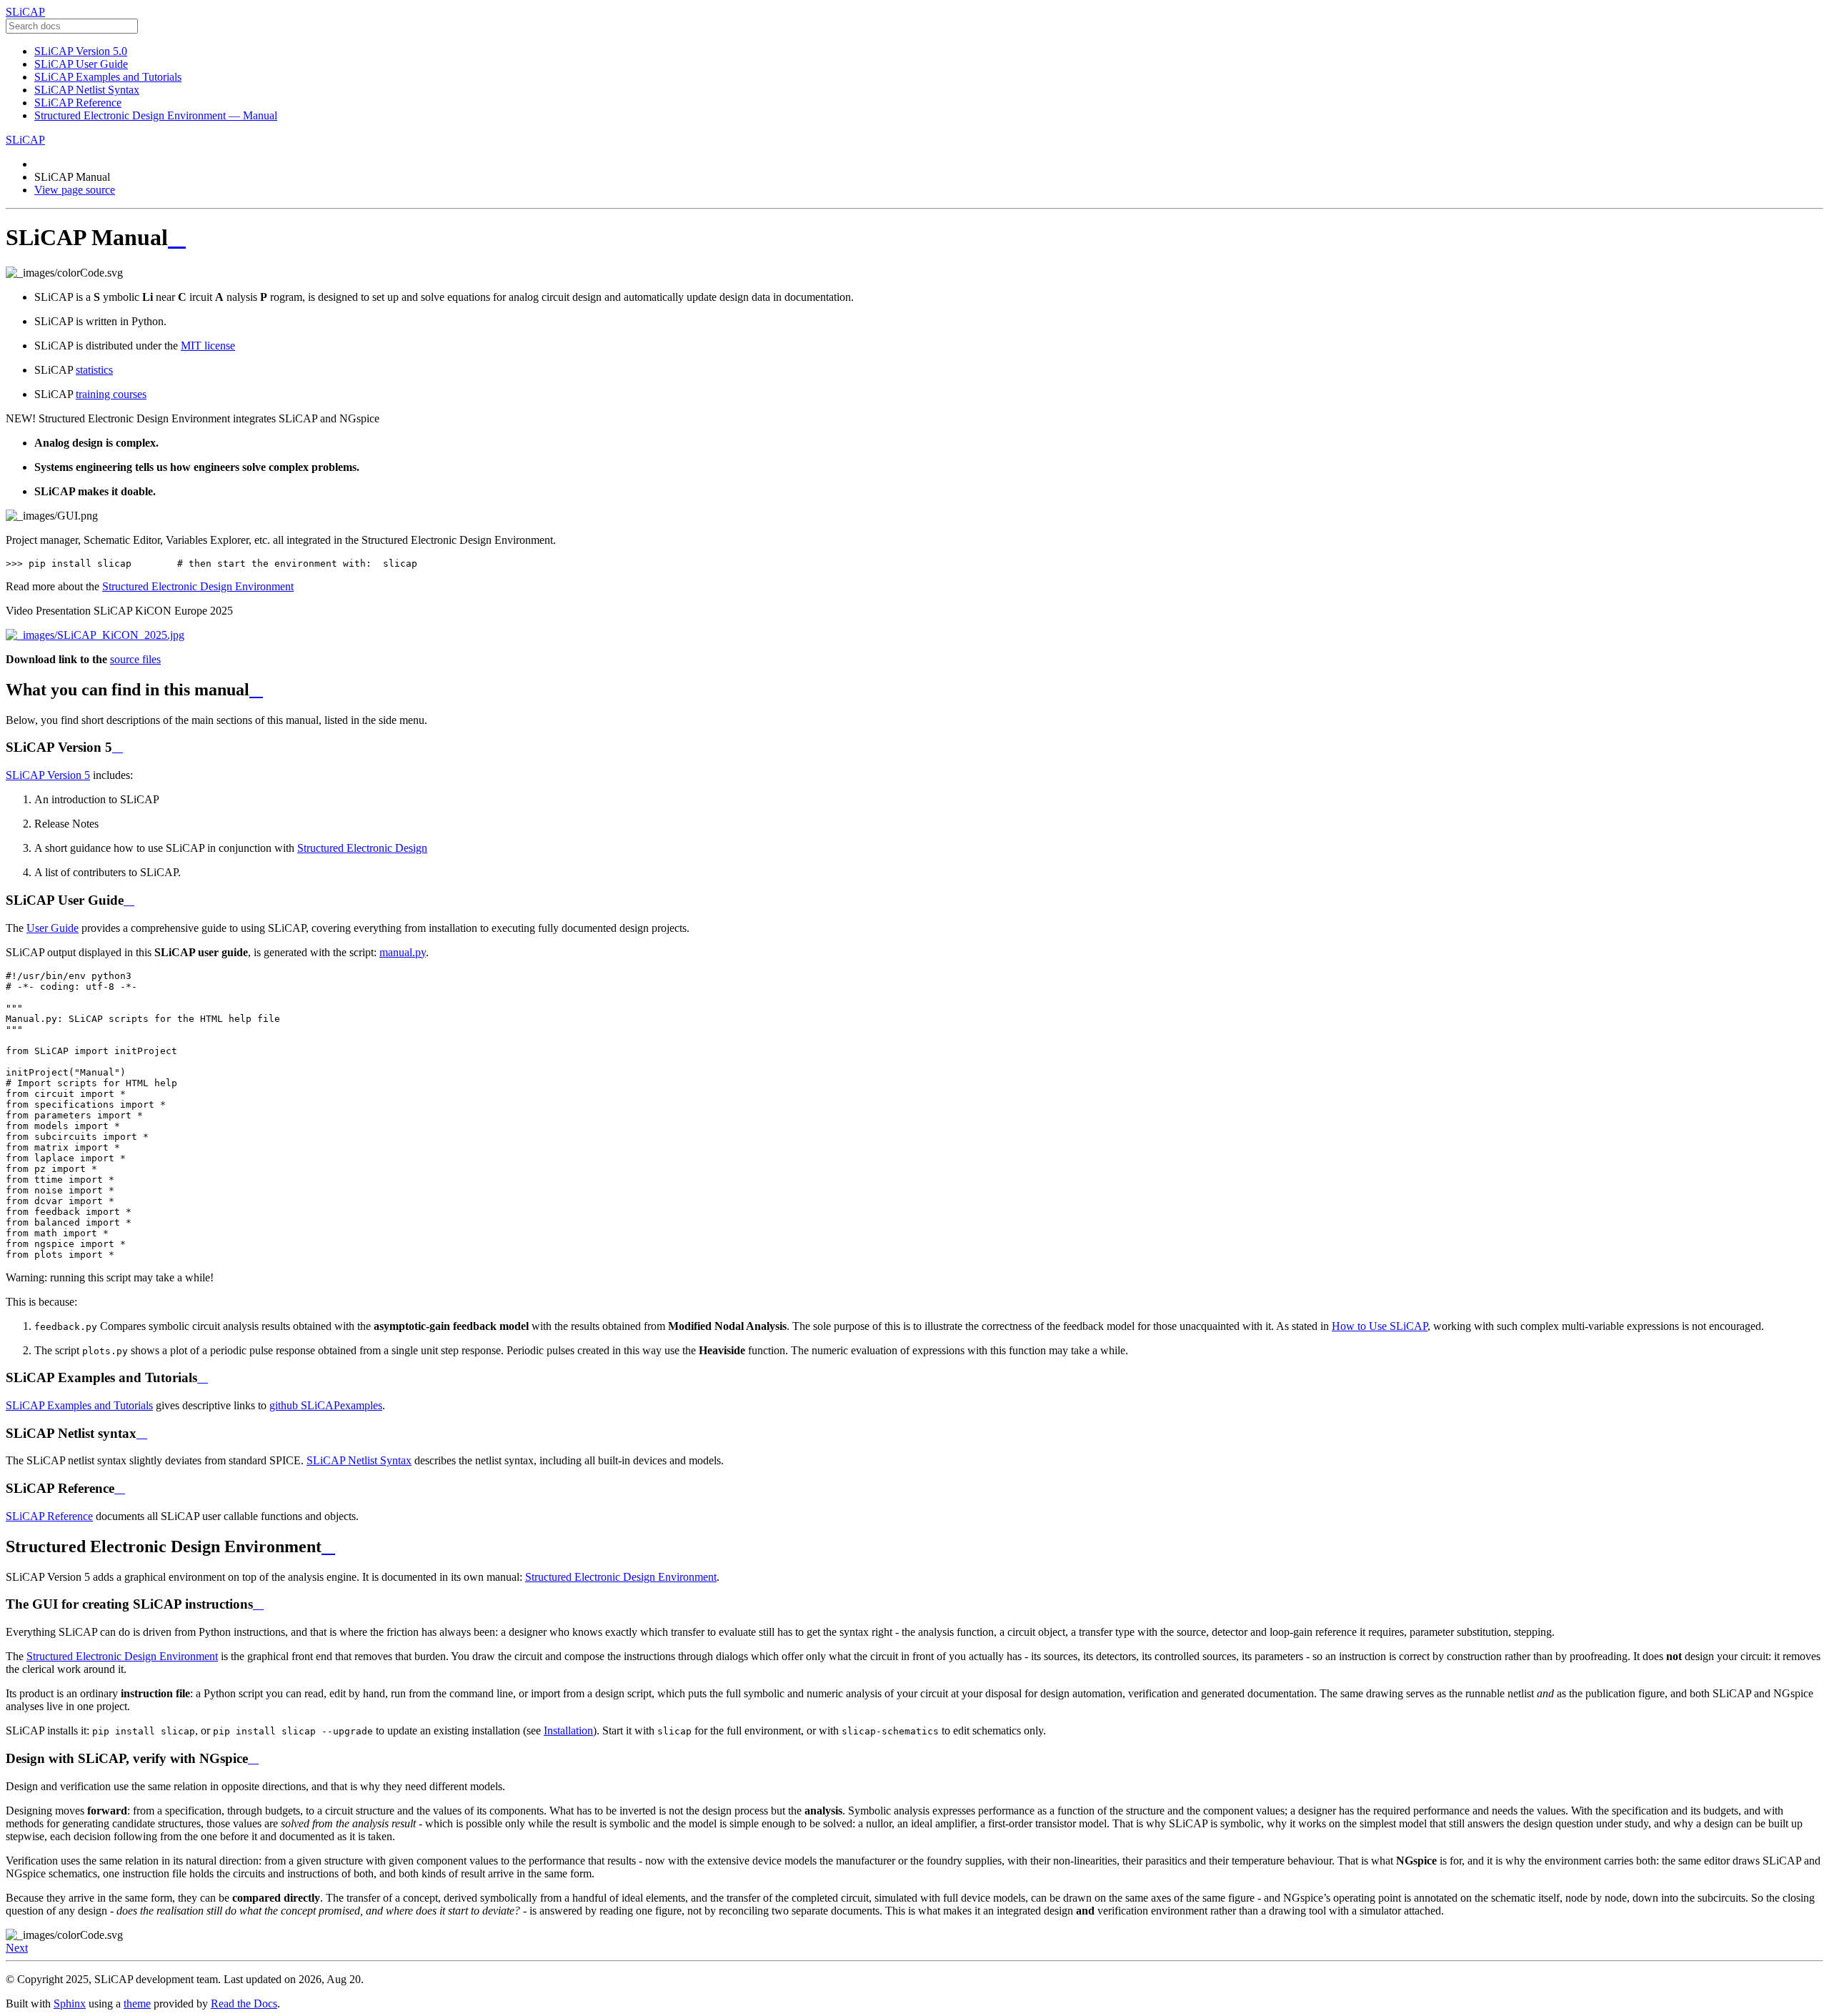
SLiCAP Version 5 (48, 775)
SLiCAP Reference (78, 103)
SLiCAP (25, 12)
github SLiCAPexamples (326, 1405)
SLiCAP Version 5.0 (81, 51)
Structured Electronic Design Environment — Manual (156, 115)
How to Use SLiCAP (1380, 1326)
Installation (568, 1731)
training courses (111, 394)
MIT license (208, 346)
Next (17, 1948)
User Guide (53, 928)
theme (137, 2003)
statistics (94, 370)
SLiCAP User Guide (81, 64)
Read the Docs (244, 2003)
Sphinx (70, 2003)
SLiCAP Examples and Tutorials (108, 77)
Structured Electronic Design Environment (198, 586)
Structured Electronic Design (362, 848)
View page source (75, 190)
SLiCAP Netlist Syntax (87, 90)
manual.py (403, 952)
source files (135, 659)
